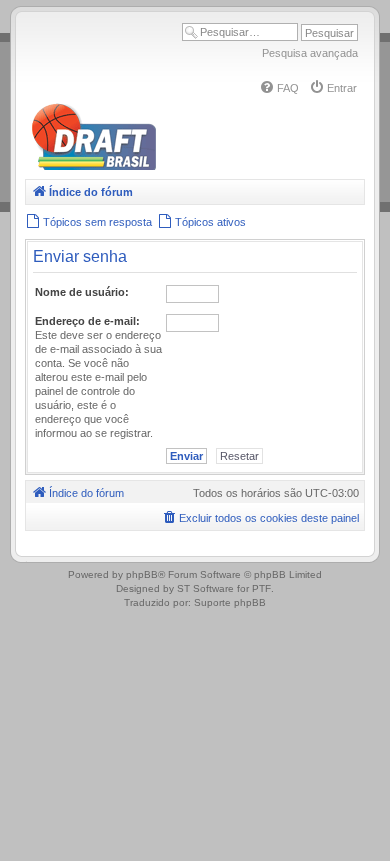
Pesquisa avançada (310, 53)
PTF (261, 588)
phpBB (142, 574)
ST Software (205, 588)
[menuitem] (279, 88)
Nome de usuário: (82, 292)
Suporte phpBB (230, 602)
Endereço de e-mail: (87, 321)
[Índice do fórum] (180, 166)
